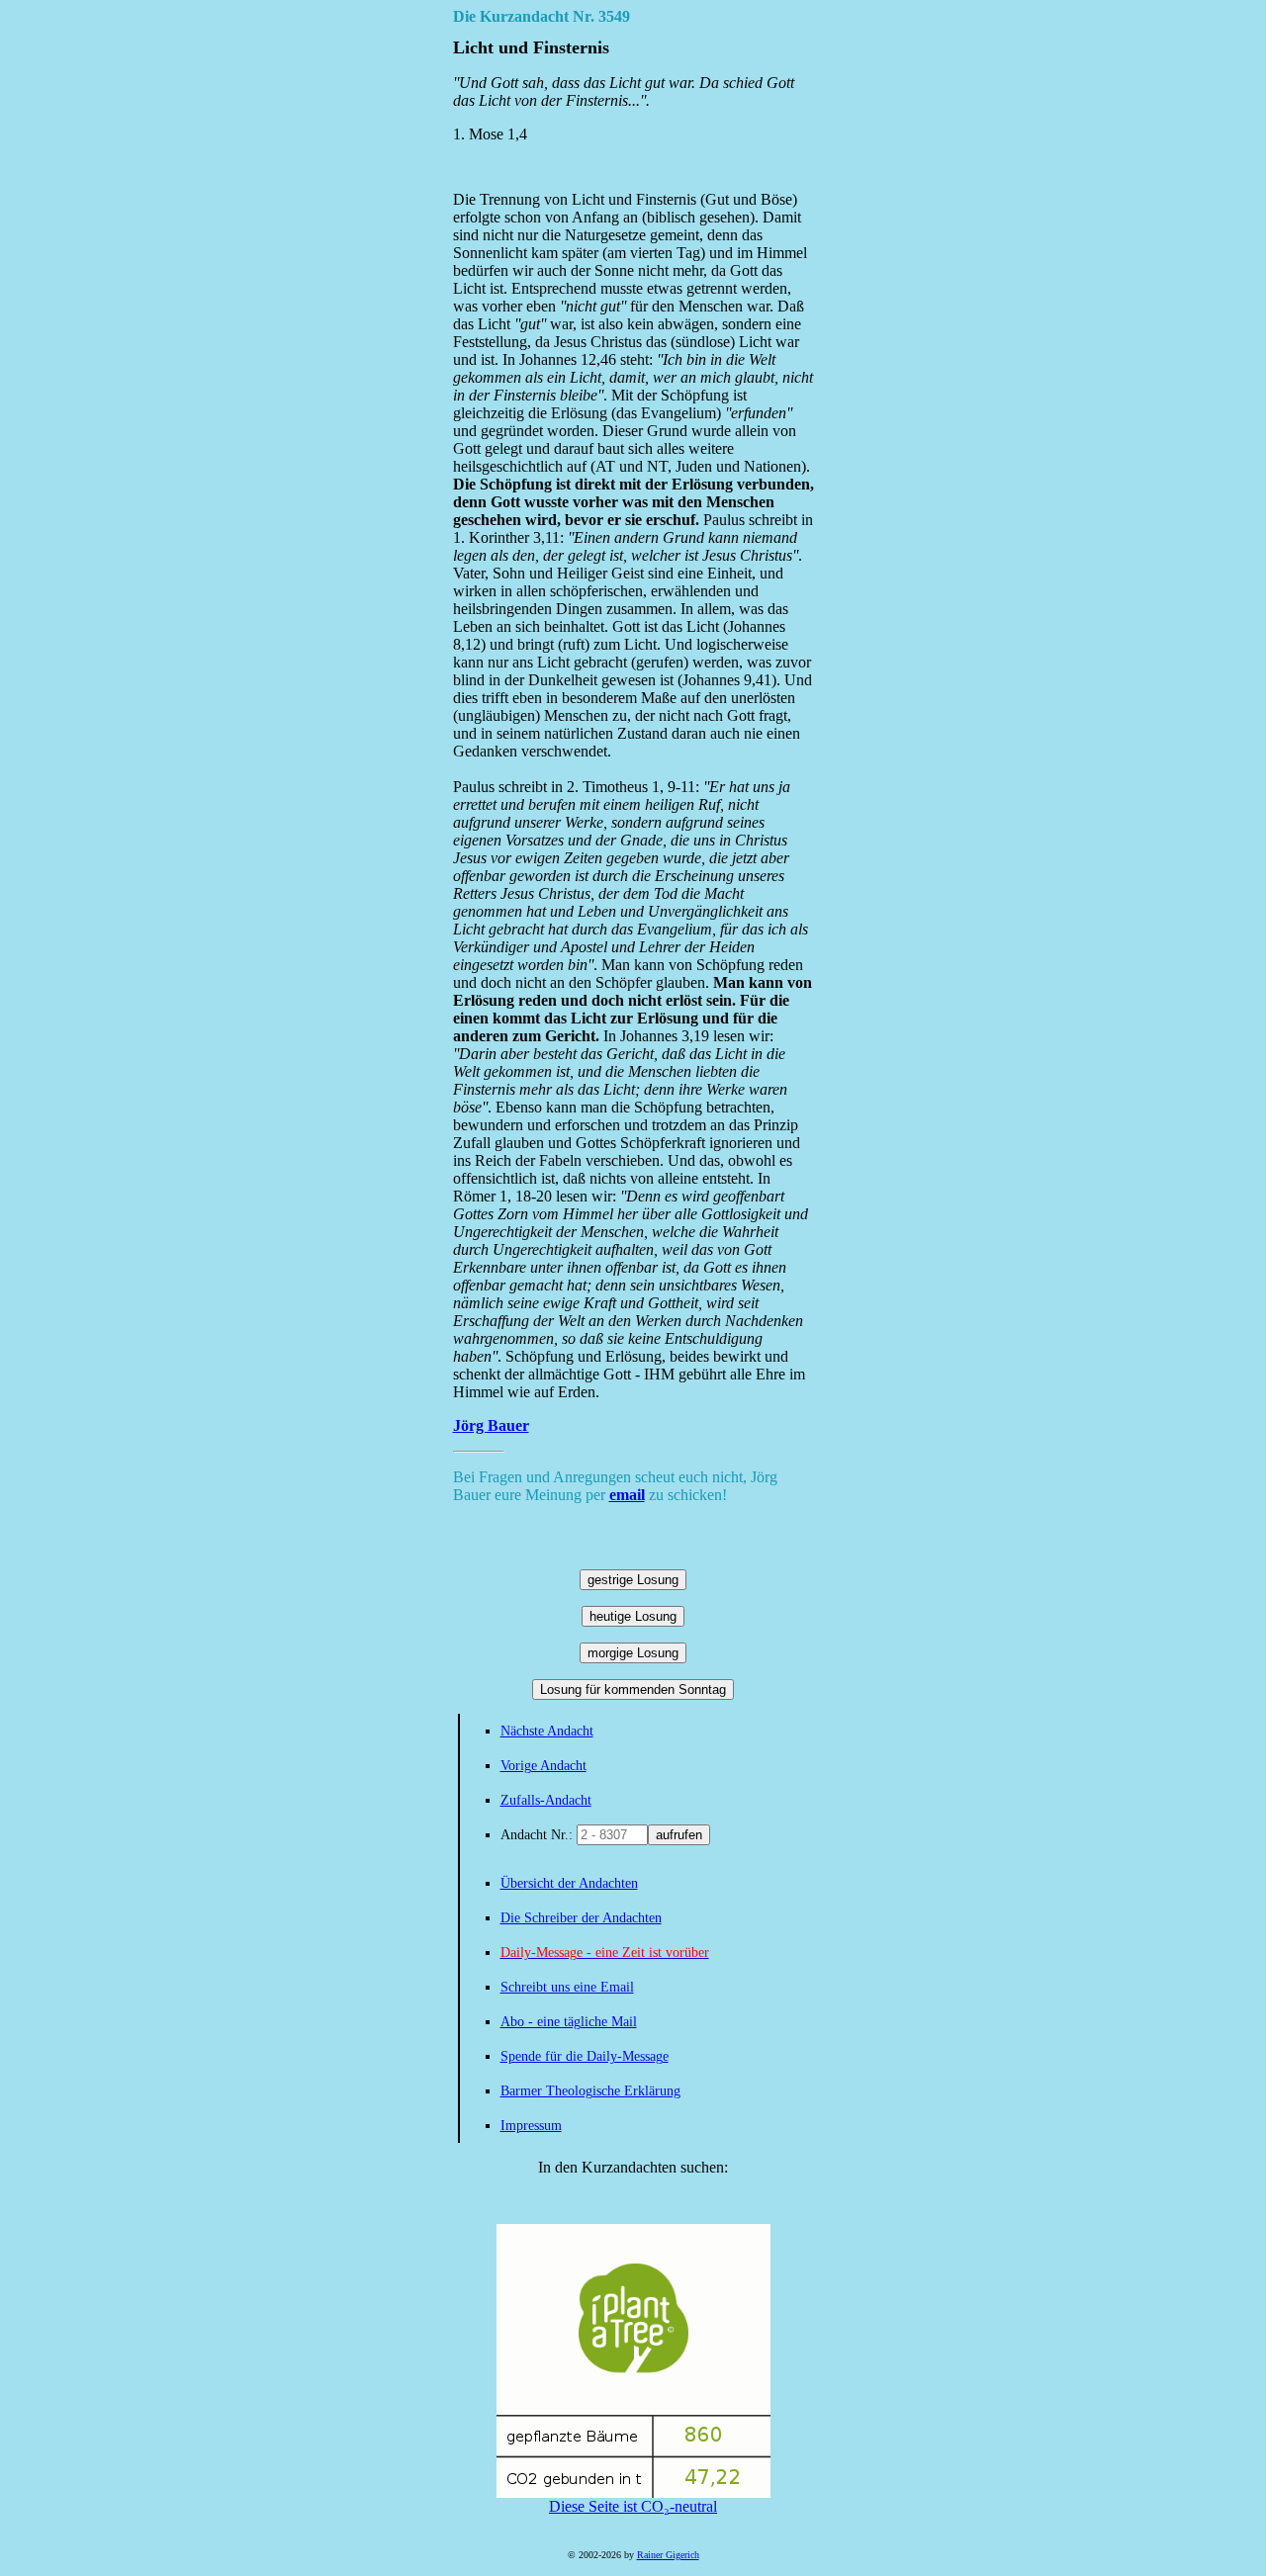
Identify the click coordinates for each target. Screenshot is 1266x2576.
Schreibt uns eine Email (567, 1987)
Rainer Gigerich (668, 2555)
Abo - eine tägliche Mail (569, 2022)
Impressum (531, 2126)
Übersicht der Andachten (569, 1883)
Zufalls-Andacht (546, 1800)
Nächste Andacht (547, 1731)
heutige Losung (633, 1616)
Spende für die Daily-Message (585, 2056)
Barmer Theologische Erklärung (590, 2091)
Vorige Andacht (543, 1766)
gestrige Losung (633, 1580)
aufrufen (679, 1835)
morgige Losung (633, 1653)
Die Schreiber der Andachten (581, 1918)
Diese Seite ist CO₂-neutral (633, 2506)
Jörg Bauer (491, 1425)
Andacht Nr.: (539, 1835)
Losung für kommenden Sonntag (633, 1689)
